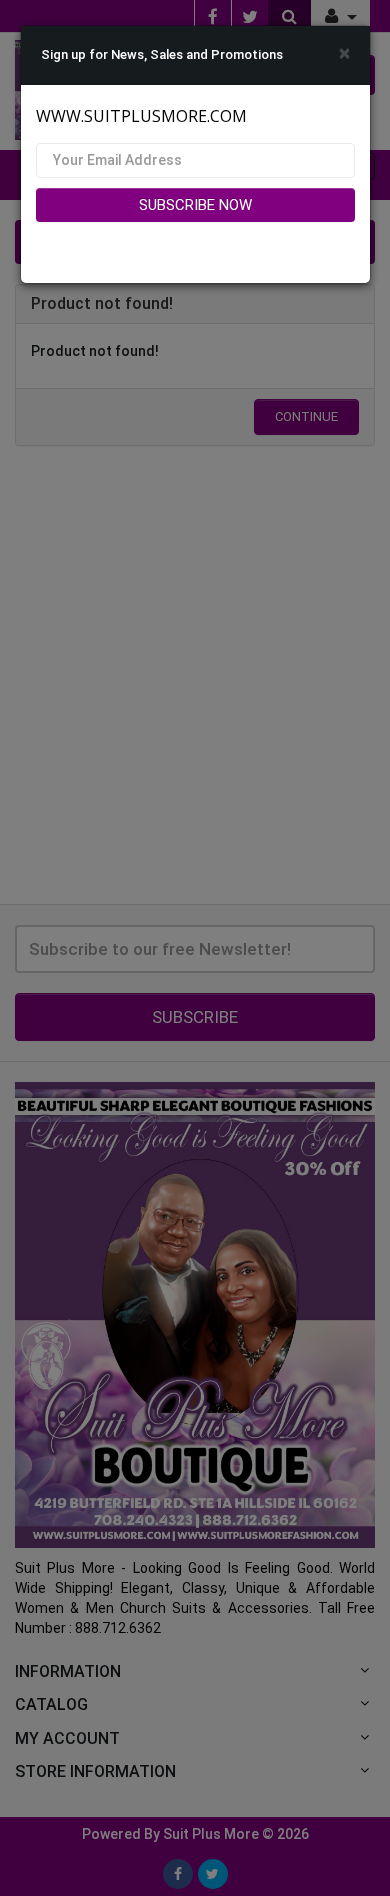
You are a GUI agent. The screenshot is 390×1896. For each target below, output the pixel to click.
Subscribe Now (195, 205)
